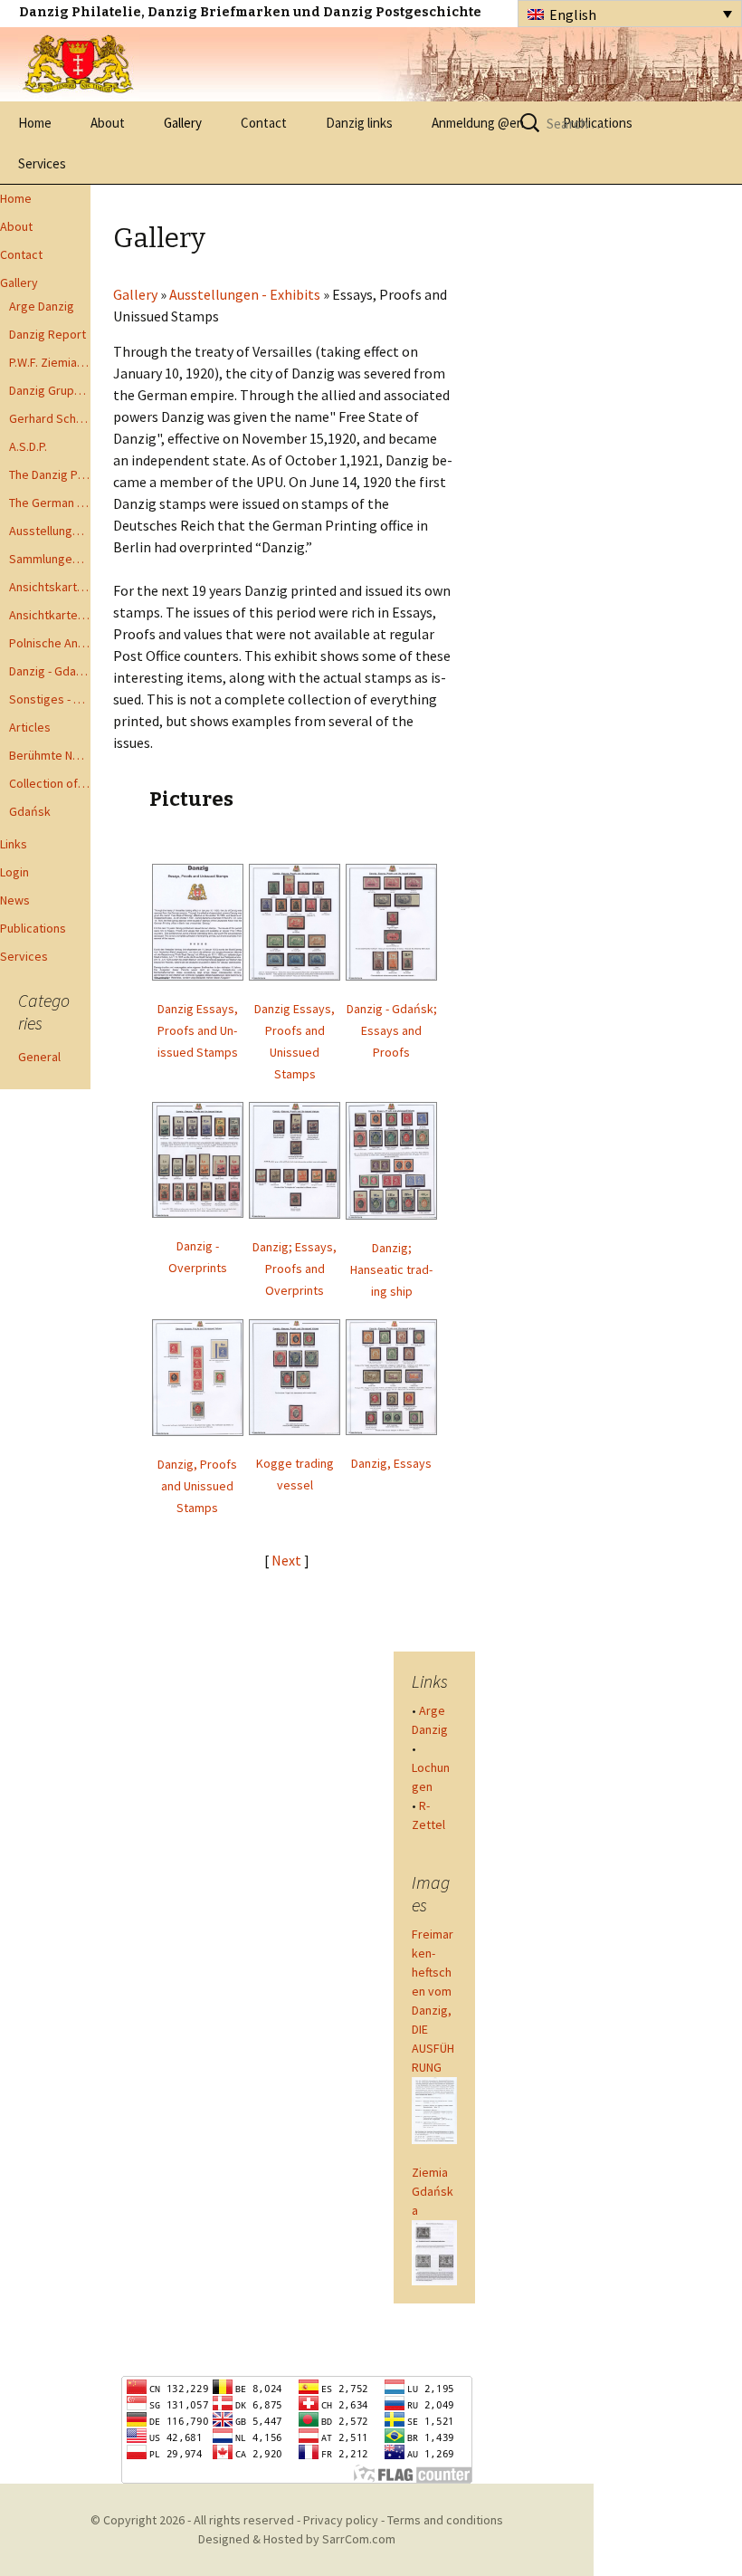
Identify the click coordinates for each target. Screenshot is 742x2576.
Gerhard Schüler (50, 418)
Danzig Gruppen (50, 390)
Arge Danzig (42, 306)
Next (288, 1560)
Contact (264, 123)
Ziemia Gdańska (433, 2191)
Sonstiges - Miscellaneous (50, 699)
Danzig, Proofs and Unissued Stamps (197, 1486)
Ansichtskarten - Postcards (50, 587)
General (39, 1057)
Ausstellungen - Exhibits (50, 531)
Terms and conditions (445, 2520)
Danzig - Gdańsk (50, 671)
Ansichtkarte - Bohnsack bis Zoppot (50, 615)
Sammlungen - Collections (50, 559)
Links (14, 844)
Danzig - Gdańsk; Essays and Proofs (392, 1030)
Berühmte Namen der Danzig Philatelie (50, 755)
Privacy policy (341, 2520)
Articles (30, 727)
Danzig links (359, 123)
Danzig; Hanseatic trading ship (391, 1269)
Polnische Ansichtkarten (50, 643)
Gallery (183, 123)
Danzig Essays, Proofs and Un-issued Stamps (198, 1030)
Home (35, 123)
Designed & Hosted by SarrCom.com (297, 2539)
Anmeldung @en (478, 123)
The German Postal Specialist (50, 503)
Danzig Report (48, 334)
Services (42, 163)
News (15, 900)
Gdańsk (30, 811)
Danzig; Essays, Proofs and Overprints (295, 1269)
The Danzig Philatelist (50, 474)
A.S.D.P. (28, 446)
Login (14, 872)
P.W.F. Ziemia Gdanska (50, 362)
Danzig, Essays (391, 1463)
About (108, 123)
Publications (33, 928)
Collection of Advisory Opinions (50, 783)
